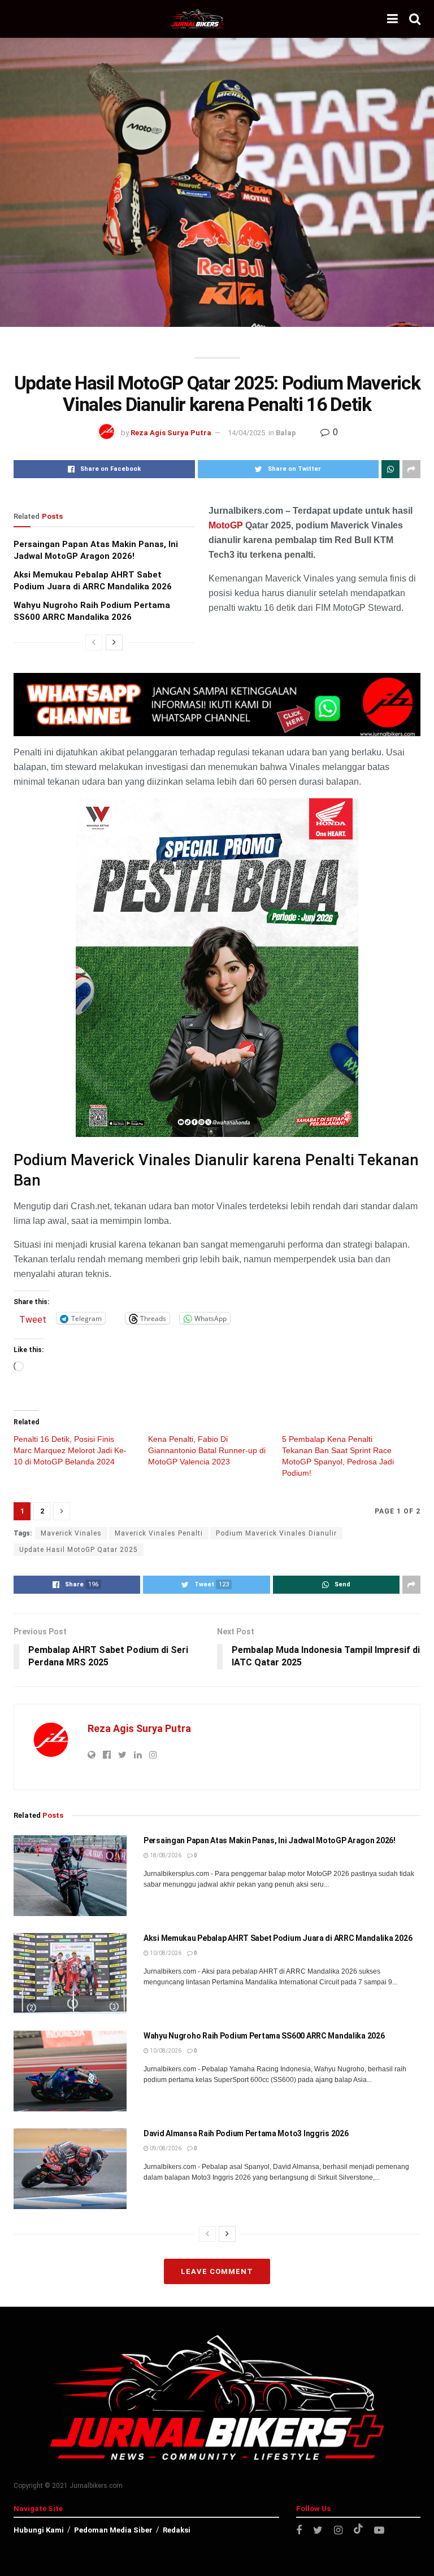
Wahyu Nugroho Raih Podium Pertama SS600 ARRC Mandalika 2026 (264, 2036)
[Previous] (94, 642)
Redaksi (177, 2530)
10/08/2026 (165, 1953)
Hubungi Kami (39, 2530)
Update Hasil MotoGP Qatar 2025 (79, 1550)
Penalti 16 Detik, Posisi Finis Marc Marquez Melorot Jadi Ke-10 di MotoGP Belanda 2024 (70, 1450)
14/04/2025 (246, 433)
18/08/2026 (165, 1855)
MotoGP (226, 525)
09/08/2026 (165, 2148)
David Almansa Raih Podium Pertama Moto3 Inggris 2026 (246, 2133)
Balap (286, 433)
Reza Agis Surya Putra (171, 433)
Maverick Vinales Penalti (159, 1533)
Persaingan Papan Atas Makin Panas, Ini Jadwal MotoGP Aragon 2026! (270, 1840)
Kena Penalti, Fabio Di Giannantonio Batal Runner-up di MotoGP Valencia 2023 (207, 1450)
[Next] (114, 642)
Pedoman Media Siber (113, 2530)
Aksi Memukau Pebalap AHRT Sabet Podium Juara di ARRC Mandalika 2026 (278, 1938)
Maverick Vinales (71, 1533)
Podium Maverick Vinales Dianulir (276, 1533)
